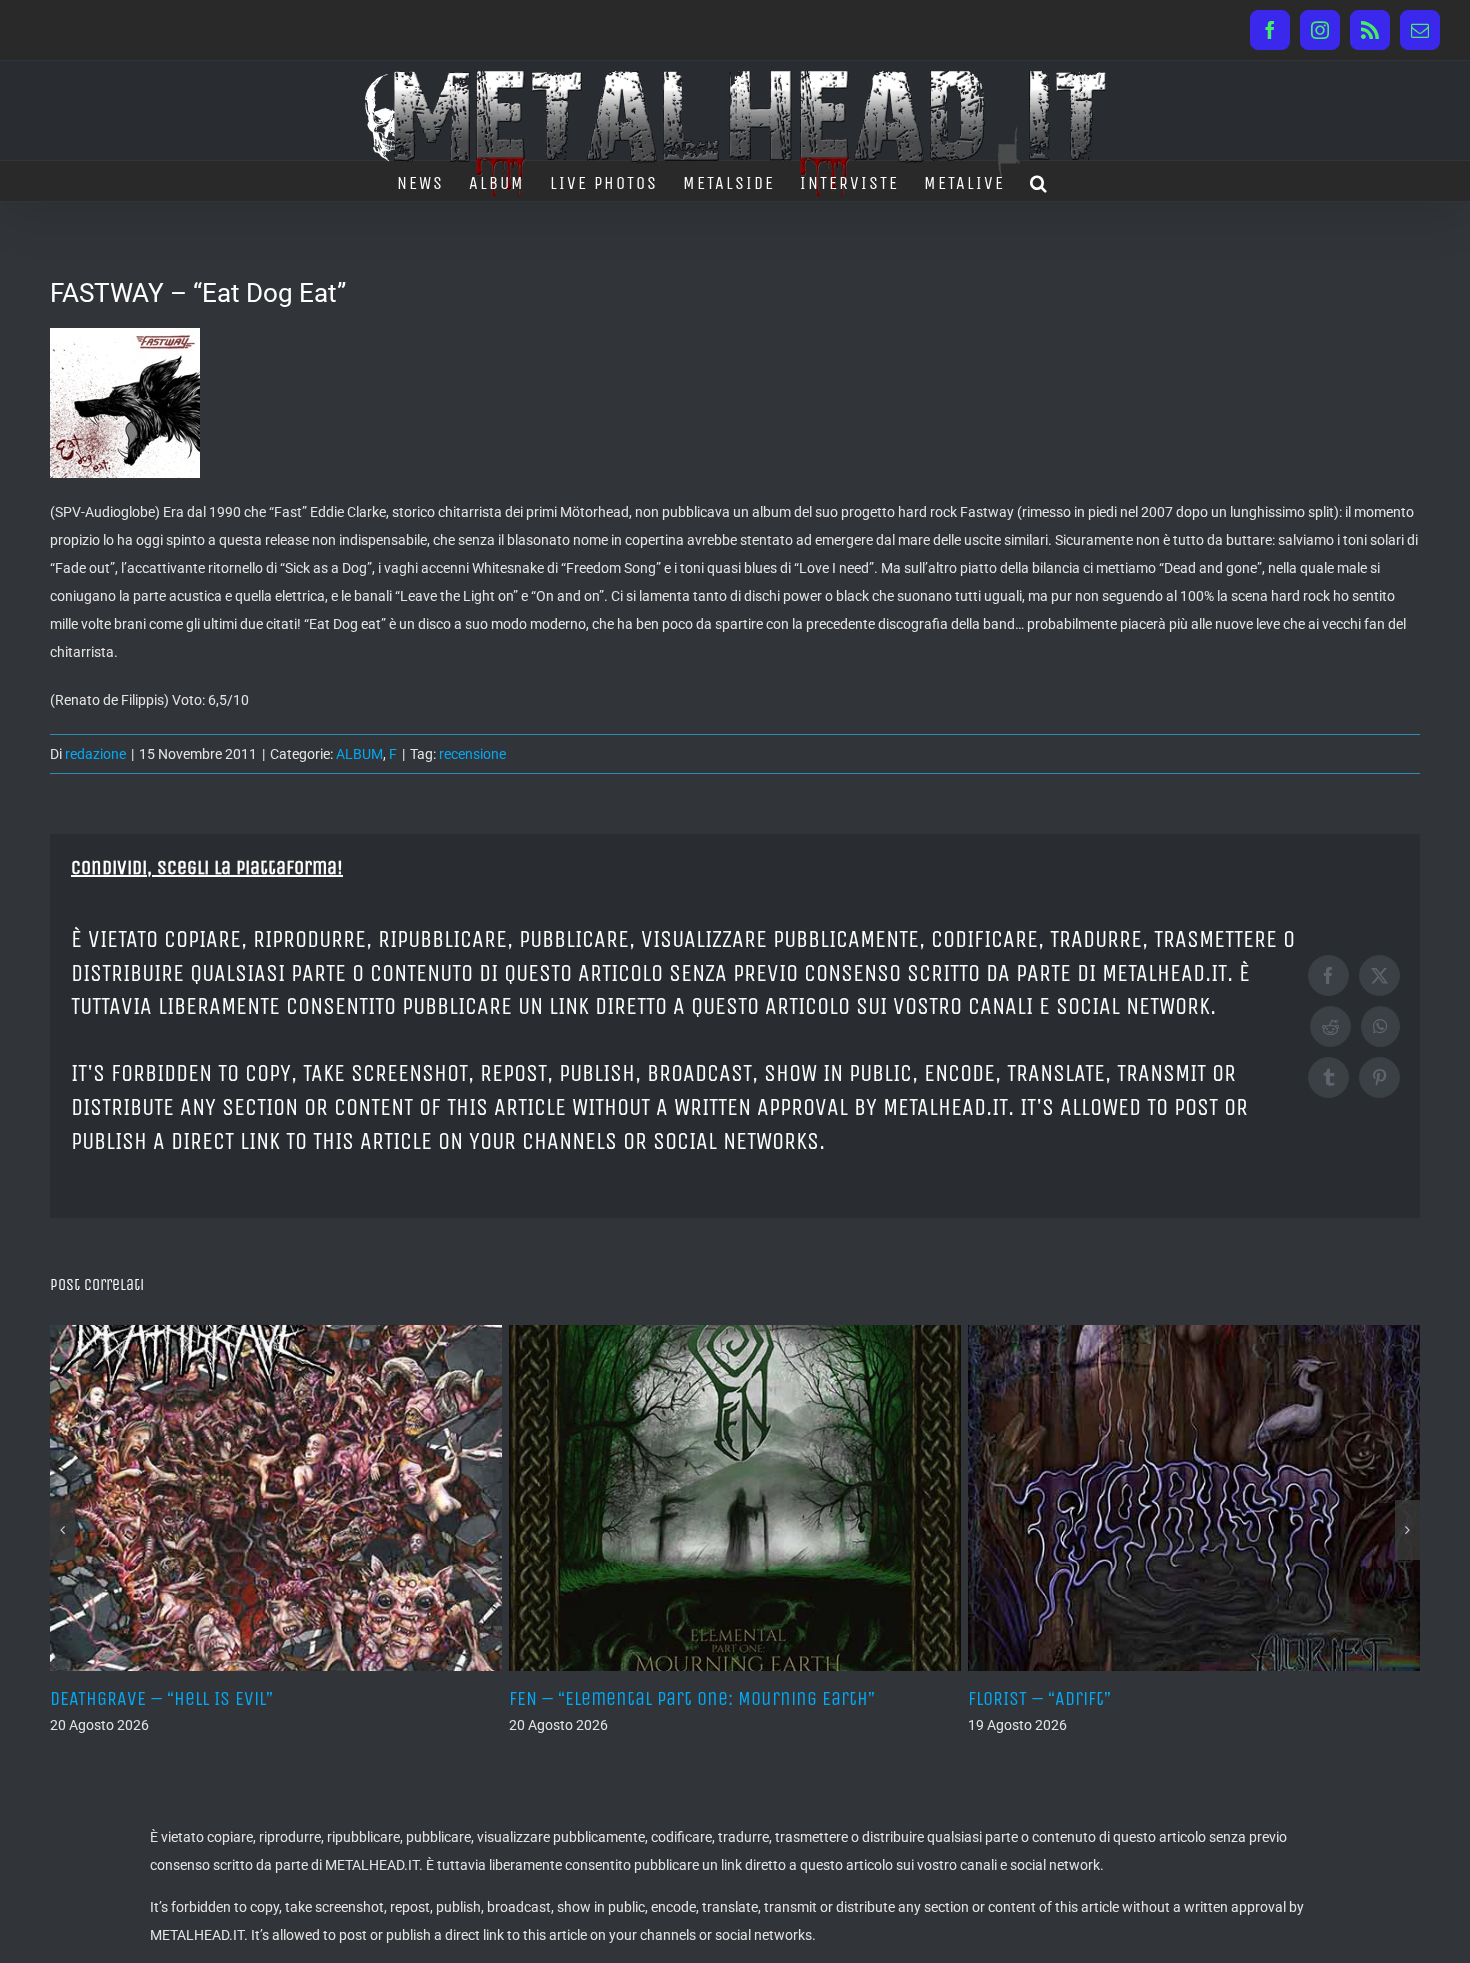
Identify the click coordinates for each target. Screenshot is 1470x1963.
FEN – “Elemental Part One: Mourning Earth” (379, 1698)
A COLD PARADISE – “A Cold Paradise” (1261, 1698)
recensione (472, 754)
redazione (95, 754)
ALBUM (359, 754)
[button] (1039, 181)
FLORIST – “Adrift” (726, 1698)
